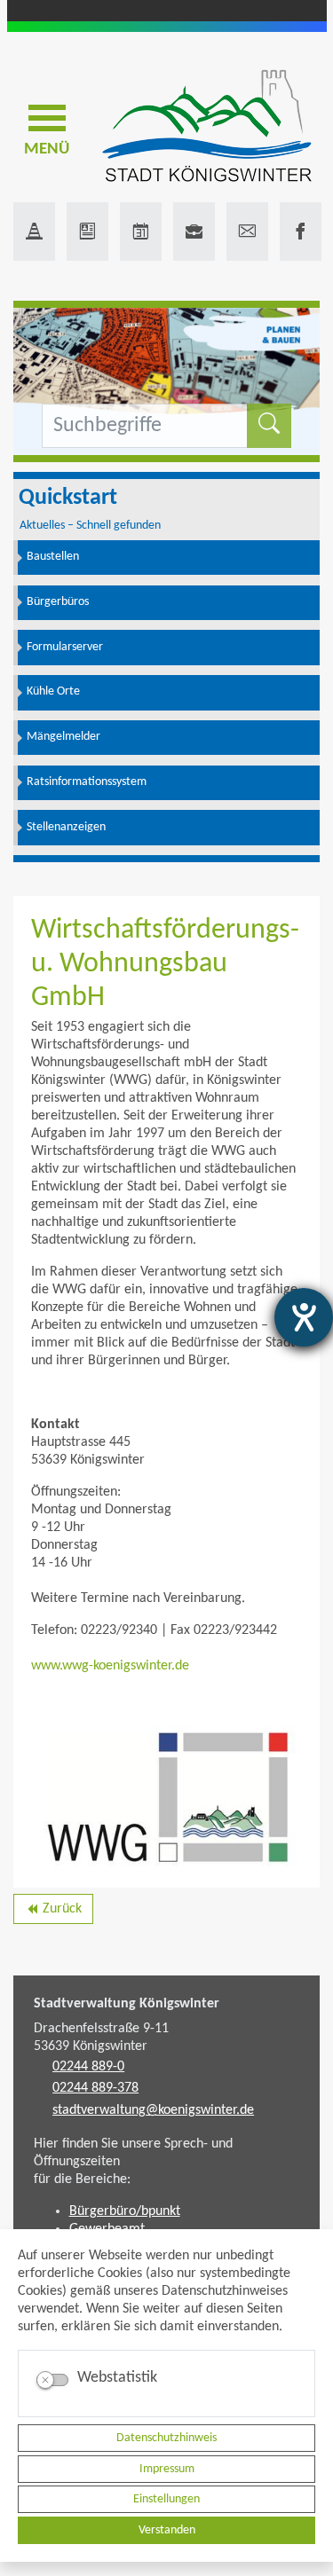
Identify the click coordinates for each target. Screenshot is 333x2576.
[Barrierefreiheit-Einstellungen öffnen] (304, 1317)
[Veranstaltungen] (141, 232)
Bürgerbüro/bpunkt (125, 2211)
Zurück (53, 1912)
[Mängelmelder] (34, 232)
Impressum (167, 2469)
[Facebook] (301, 232)
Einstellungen (166, 2499)
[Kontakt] (247, 232)
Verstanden (167, 2530)
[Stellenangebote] (194, 232)
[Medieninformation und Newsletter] (87, 232)
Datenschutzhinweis (166, 2438)
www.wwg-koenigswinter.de (110, 1666)
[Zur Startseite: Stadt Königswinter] (206, 127)
